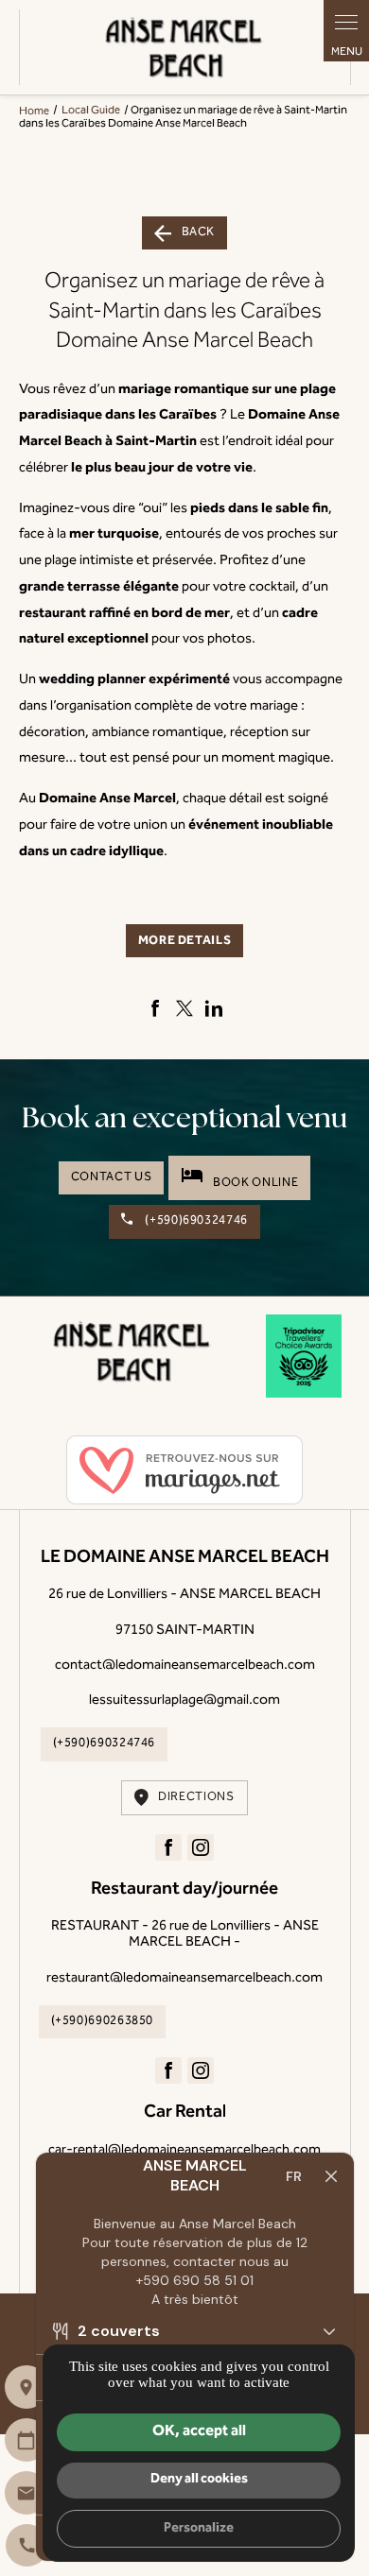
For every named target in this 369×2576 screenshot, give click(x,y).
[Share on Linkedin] (214, 1008)
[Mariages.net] (184, 1472)
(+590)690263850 (103, 2021)
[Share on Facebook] (155, 1008)
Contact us (111, 1177)
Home (34, 111)
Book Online (239, 1177)
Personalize (199, 2528)
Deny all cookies (199, 2479)
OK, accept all (199, 2431)
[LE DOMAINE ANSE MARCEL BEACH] (184, 47)
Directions (196, 1797)
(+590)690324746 (195, 1221)
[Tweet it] (184, 1008)
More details (185, 941)
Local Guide (92, 111)
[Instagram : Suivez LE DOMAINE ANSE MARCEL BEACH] (201, 1847)
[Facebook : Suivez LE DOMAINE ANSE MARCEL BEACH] (168, 1847)
